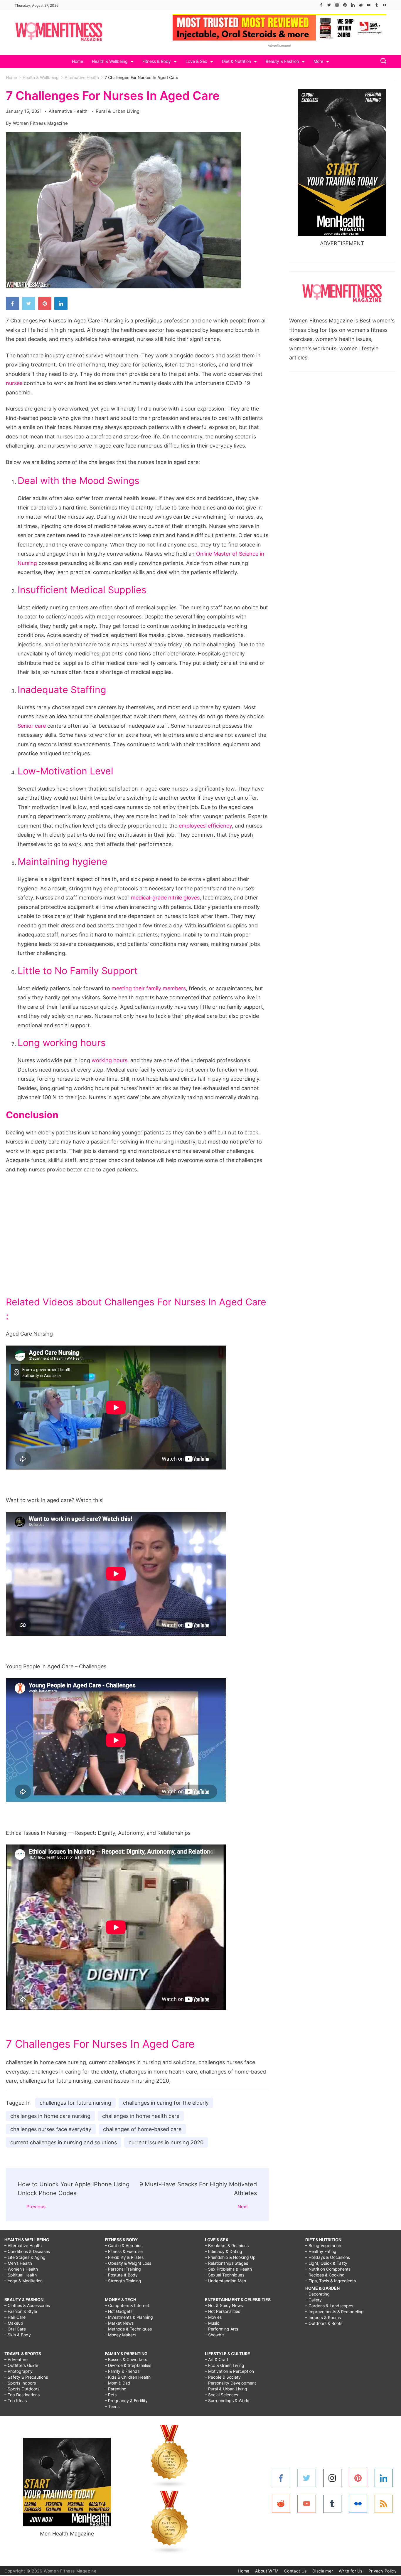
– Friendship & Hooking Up (230, 2257)
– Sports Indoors (20, 2383)
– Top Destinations (22, 2395)
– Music (212, 2323)
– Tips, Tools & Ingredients (331, 2281)
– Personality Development (230, 2383)
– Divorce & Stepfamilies (128, 2365)
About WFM (267, 2571)
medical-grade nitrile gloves (165, 898)
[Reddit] (361, 5)
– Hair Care (15, 2317)
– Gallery (314, 2300)
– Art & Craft (217, 2359)
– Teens (112, 2406)
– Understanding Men (225, 2281)
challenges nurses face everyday (51, 2129)
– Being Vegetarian (323, 2245)
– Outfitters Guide (21, 2365)
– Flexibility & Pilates (124, 2257)
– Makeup (14, 2323)
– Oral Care (15, 2329)
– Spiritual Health (21, 2275)
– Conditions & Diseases (27, 2251)
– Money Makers (121, 2335)
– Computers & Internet (127, 2305)
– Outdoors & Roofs (324, 2323)
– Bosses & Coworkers (126, 2359)
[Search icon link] (382, 62)
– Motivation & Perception (229, 2371)
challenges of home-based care (142, 2129)
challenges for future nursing (75, 2103)
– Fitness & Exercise (124, 2251)
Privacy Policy (383, 2571)
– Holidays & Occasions (328, 2257)
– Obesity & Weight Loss (128, 2263)
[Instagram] (337, 5)
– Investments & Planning (129, 2317)
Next (243, 2207)
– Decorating (317, 2294)
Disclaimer (323, 2571)
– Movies (213, 2317)
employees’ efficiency (205, 826)
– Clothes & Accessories (27, 2305)
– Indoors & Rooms (323, 2317)
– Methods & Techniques (128, 2329)
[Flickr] (385, 5)
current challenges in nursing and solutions (64, 2142)
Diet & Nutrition (236, 61)
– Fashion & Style (21, 2311)
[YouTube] (369, 5)
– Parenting (116, 2389)
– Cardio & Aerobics (124, 2245)
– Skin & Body (18, 2335)
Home (77, 61)
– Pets (111, 2395)
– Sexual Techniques (225, 2275)
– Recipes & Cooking (325, 2275)
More (318, 61)
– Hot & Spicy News (224, 2305)
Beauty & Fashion (282, 61)
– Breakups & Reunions (227, 2245)
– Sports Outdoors (22, 2389)
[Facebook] (321, 5)
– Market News (119, 2323)
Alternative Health (69, 111)
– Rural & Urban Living (226, 2389)
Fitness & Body (157, 61)
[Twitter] (329, 5)
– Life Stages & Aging (25, 2257)
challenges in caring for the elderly (166, 2103)
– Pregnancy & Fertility (126, 2401)
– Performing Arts (221, 2329)
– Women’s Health (21, 2269)
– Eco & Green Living (225, 2365)
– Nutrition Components (328, 2269)
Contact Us (295, 2571)
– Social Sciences (221, 2395)
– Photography (18, 2371)
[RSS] (384, 2504)
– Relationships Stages (226, 2263)
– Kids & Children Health (128, 2377)
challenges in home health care (141, 2116)
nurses (14, 383)
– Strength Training (123, 2281)
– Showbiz (215, 2335)
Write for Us (351, 2571)
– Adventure (16, 2359)
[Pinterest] (345, 5)
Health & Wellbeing (110, 61)
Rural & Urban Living (118, 111)
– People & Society (223, 2377)
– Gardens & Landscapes (329, 2306)
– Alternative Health (23, 2245)
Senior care (32, 726)
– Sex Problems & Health (228, 2269)
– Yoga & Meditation (23, 2281)
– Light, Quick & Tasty (326, 2263)
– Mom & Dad (118, 2383)
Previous (36, 2207)
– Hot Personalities (223, 2311)
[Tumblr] (377, 5)
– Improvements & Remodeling (335, 2312)
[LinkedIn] (353, 5)
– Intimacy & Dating (224, 2251)
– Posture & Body (121, 2275)
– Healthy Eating (321, 2251)
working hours (109, 1060)
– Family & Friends (122, 2371)
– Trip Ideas (16, 2401)
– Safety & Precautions (26, 2377)
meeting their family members (149, 988)
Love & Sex (196, 61)
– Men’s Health (18, 2263)
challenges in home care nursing (50, 2116)
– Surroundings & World (227, 2401)
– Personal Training (123, 2269)
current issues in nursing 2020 (166, 2142)
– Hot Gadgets (119, 2311)
